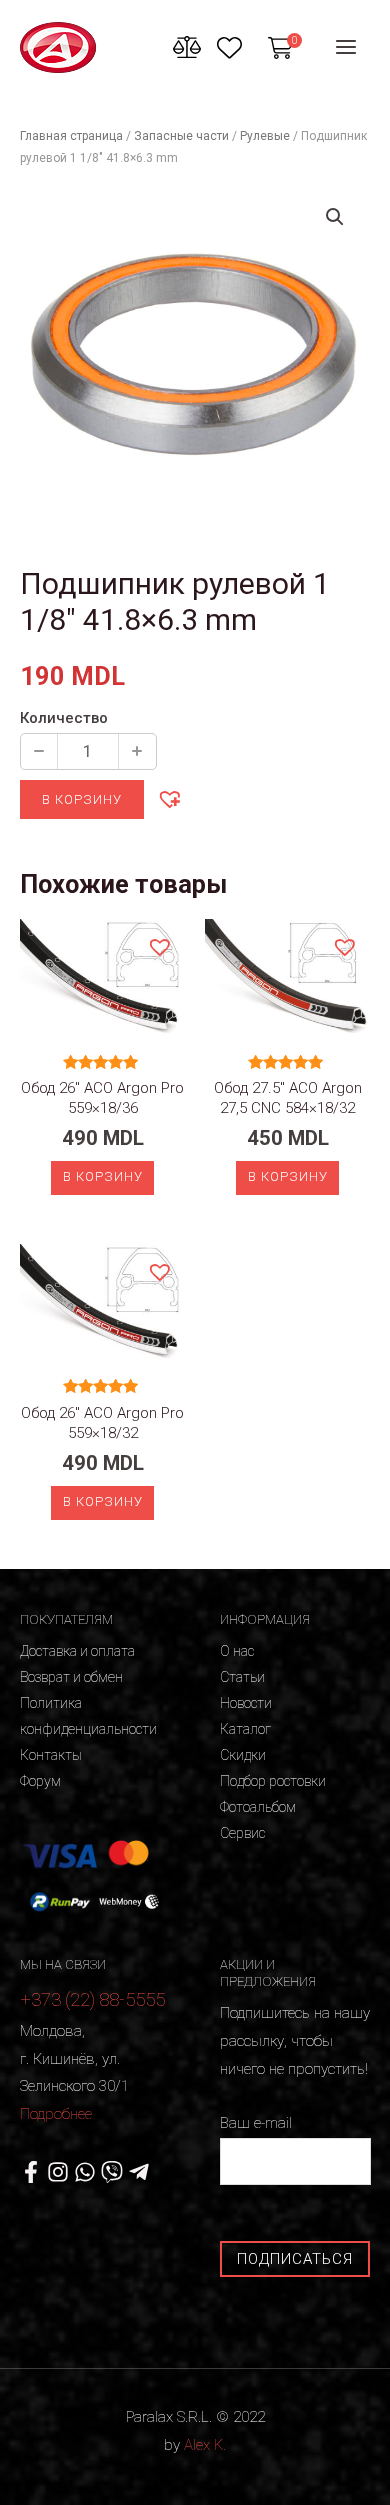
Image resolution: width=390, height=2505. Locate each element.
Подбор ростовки (273, 1781)
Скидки (243, 1755)
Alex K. (205, 2445)
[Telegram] (139, 2172)
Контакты (51, 1755)
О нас (237, 1651)
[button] (169, 798)
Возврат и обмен (71, 1677)
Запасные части (181, 136)
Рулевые (265, 136)
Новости (246, 1703)
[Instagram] (58, 2172)
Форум (40, 1781)
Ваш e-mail (256, 2123)
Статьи (242, 1677)
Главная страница (71, 136)
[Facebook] (31, 2172)
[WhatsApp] (85, 2172)
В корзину (82, 799)
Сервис (242, 1833)
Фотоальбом (258, 1807)
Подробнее (56, 2114)
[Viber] (112, 2172)
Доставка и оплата (77, 1651)
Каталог (245, 1729)
